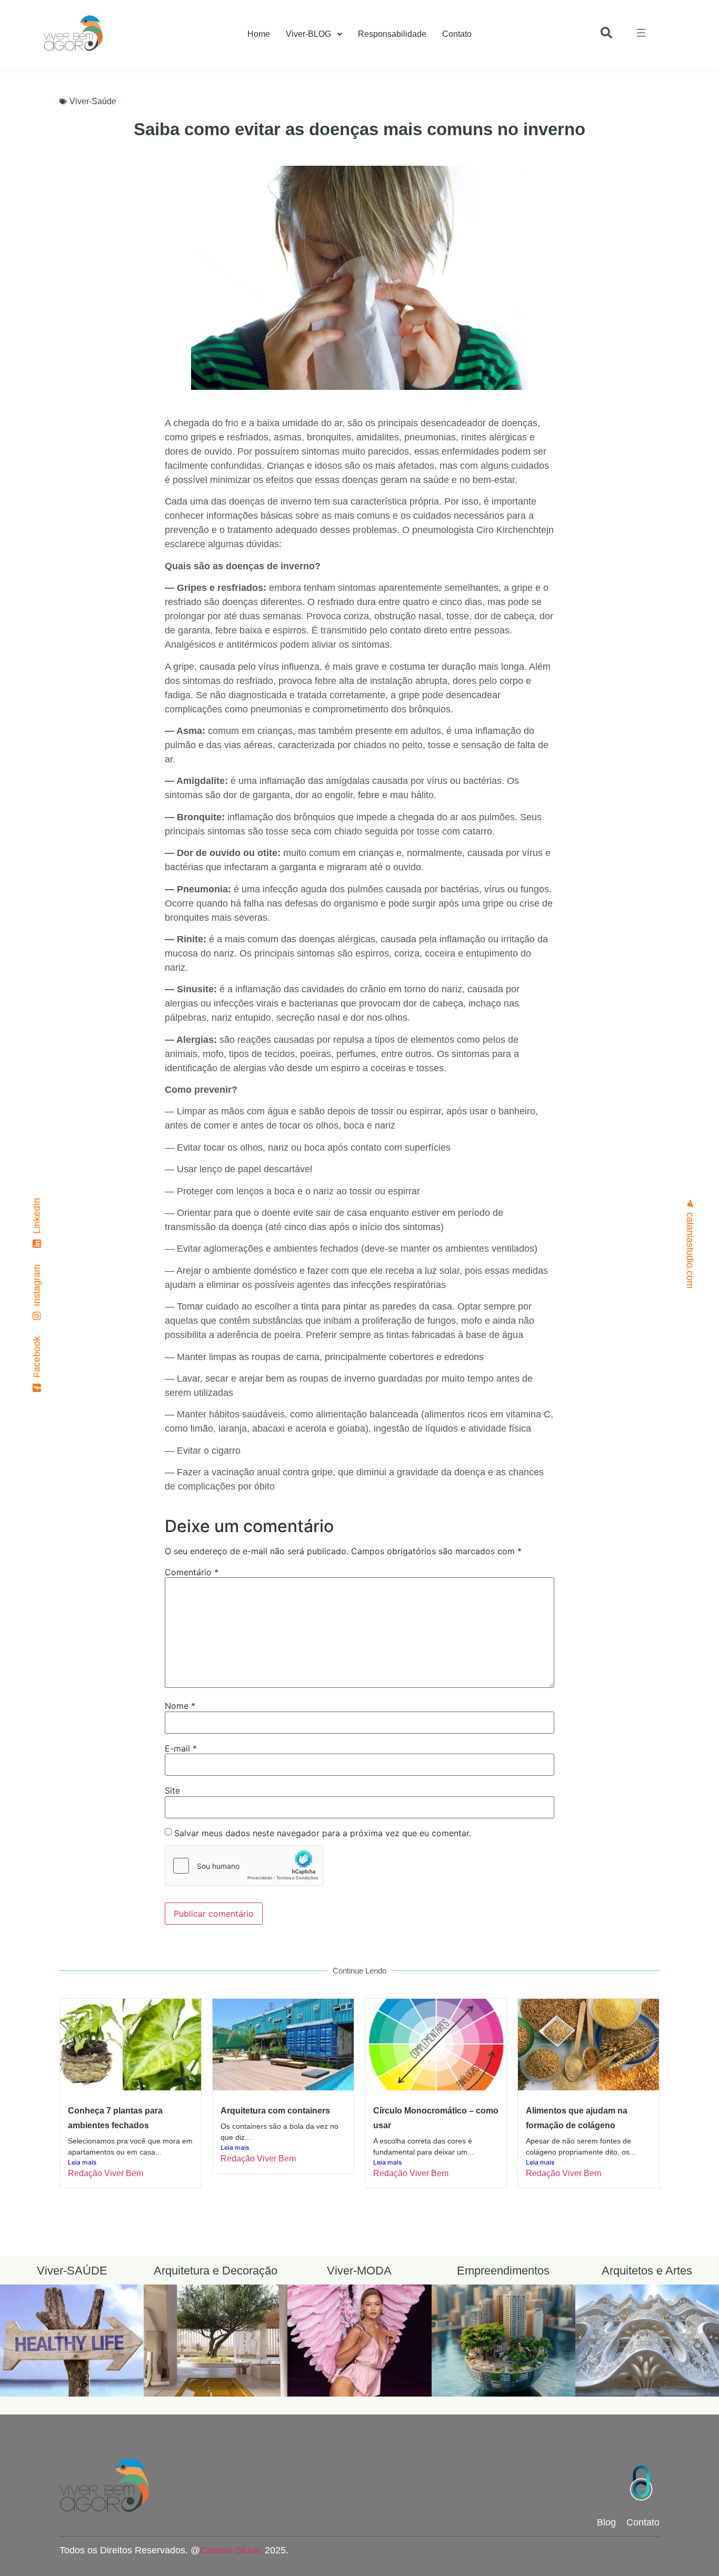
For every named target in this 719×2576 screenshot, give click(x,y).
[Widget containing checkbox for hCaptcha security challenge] (244, 1866)
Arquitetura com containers (275, 2111)
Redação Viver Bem (106, 2173)
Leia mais (82, 2162)
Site (172, 1790)
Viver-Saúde (93, 101)
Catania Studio (231, 2550)
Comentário (192, 1572)
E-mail (181, 1748)
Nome (180, 1706)
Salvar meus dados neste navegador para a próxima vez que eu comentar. (323, 1833)
